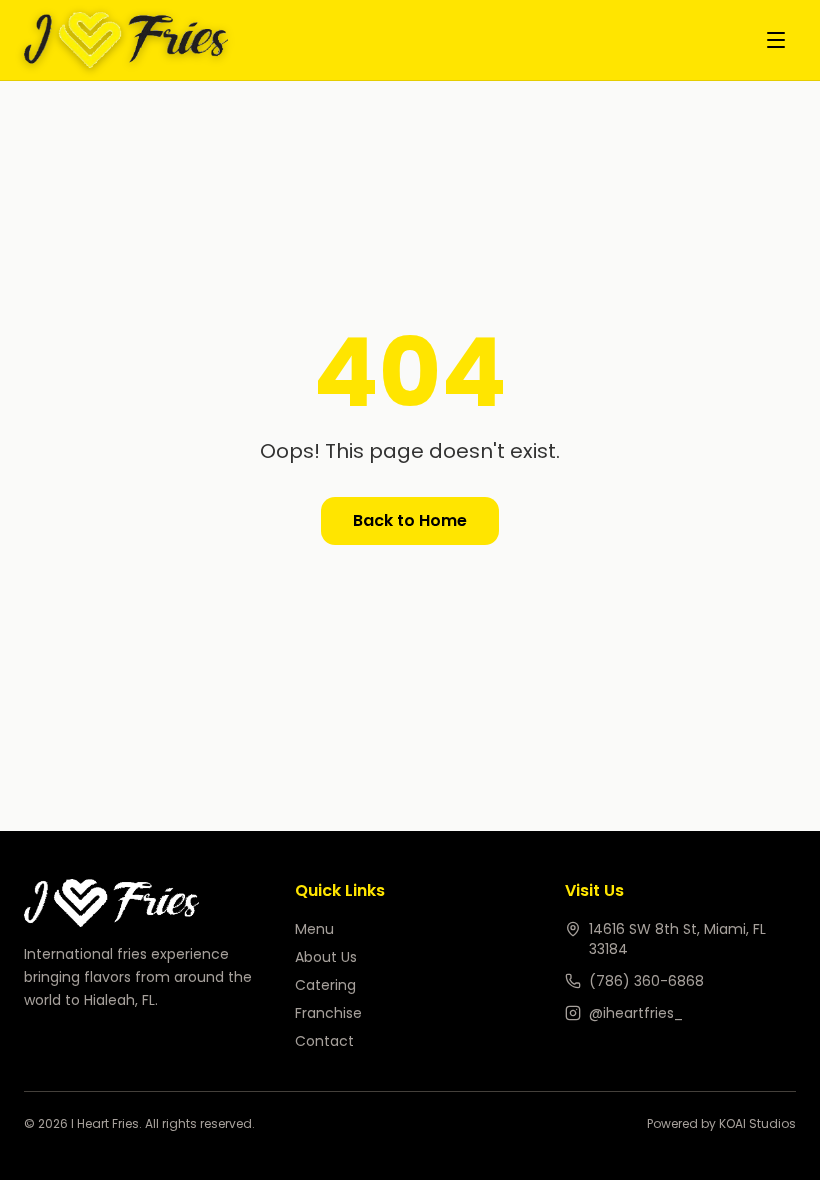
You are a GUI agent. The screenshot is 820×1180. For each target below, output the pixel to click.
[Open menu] (776, 40)
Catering (325, 985)
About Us (326, 957)
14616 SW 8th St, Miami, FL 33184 (677, 939)
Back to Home (410, 520)
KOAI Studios (757, 1123)
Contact (324, 1041)
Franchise (328, 1013)
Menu (314, 929)
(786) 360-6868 (646, 981)
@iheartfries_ (636, 1013)
